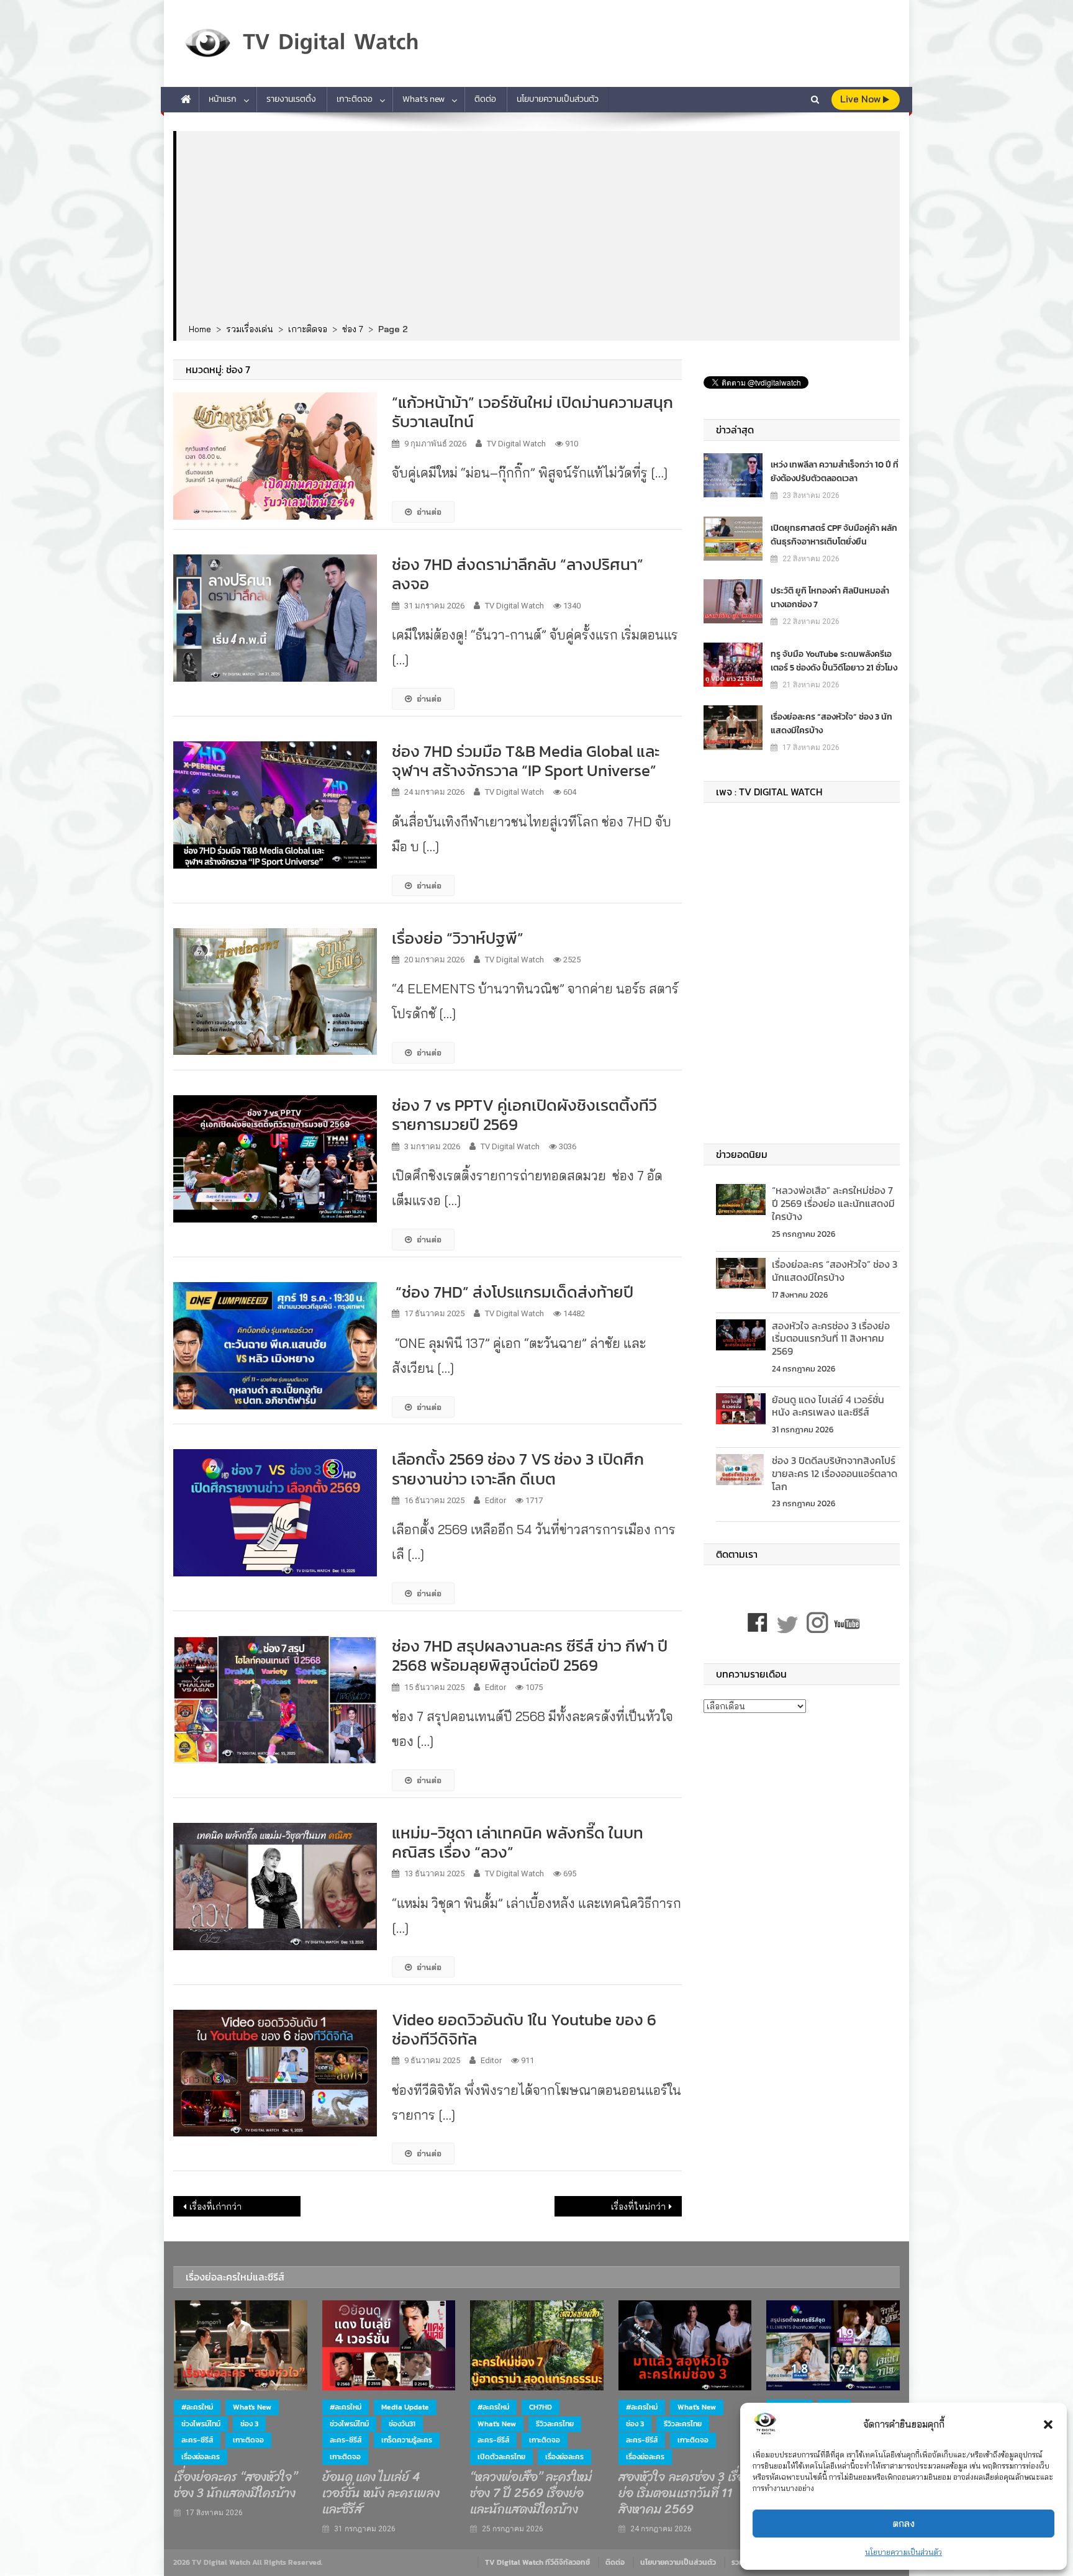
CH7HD (541, 2407)
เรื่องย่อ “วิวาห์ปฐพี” (458, 938)
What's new (252, 2407)
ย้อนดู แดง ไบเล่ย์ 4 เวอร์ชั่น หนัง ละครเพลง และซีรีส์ (828, 1406)
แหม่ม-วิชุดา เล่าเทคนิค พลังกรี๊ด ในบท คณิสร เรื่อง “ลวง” (518, 1842)
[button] (1048, 2425)
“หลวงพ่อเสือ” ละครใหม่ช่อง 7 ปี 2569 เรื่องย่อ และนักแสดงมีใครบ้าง (833, 1203)
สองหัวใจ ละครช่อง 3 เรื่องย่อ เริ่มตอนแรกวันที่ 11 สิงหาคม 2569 (831, 1339)
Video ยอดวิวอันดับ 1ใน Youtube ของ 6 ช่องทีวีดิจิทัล (524, 2029)
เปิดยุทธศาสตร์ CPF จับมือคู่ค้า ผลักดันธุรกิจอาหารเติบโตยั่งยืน (834, 535)
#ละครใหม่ (197, 2407)
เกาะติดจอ (355, 99)
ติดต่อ (485, 99)
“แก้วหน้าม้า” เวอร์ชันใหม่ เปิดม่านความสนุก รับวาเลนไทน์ (532, 412)
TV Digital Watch (516, 444)
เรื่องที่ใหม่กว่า (638, 2207)
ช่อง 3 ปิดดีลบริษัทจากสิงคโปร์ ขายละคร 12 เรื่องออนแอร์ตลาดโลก (835, 1473)
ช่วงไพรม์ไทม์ (201, 2424)
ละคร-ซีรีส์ (197, 2440)
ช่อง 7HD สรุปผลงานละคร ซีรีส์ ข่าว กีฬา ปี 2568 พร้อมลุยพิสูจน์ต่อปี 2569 (530, 1655)
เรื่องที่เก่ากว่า (215, 2207)
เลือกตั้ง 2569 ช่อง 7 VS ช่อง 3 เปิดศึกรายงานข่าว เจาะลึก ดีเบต (518, 1468)
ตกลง (904, 2524)
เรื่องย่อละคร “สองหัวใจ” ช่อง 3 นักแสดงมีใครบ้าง (831, 724)
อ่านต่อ (429, 512)
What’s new (423, 99)
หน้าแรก (223, 99)
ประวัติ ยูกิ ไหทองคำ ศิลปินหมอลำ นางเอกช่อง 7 (830, 598)
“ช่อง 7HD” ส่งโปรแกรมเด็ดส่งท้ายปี (513, 1292)
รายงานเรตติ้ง (291, 99)
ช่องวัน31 (402, 2424)
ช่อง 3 (249, 2424)
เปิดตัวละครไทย (501, 2457)
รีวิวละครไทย (555, 2424)
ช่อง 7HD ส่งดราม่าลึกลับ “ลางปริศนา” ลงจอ (518, 574)
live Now (862, 99)
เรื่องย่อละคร (201, 2457)
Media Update (405, 2407)
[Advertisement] (538, 228)
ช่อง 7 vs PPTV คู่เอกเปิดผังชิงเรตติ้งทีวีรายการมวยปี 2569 (524, 1114)
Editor (496, 1500)
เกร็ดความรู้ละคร (407, 2440)
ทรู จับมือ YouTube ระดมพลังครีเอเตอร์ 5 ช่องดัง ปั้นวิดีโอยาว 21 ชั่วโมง (834, 661)
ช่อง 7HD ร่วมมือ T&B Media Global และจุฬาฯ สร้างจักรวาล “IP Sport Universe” (526, 761)
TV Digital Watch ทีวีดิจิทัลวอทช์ (537, 2562)
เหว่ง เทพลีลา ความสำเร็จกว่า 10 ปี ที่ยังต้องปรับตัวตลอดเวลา (835, 472)
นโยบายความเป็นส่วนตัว (903, 2552)
